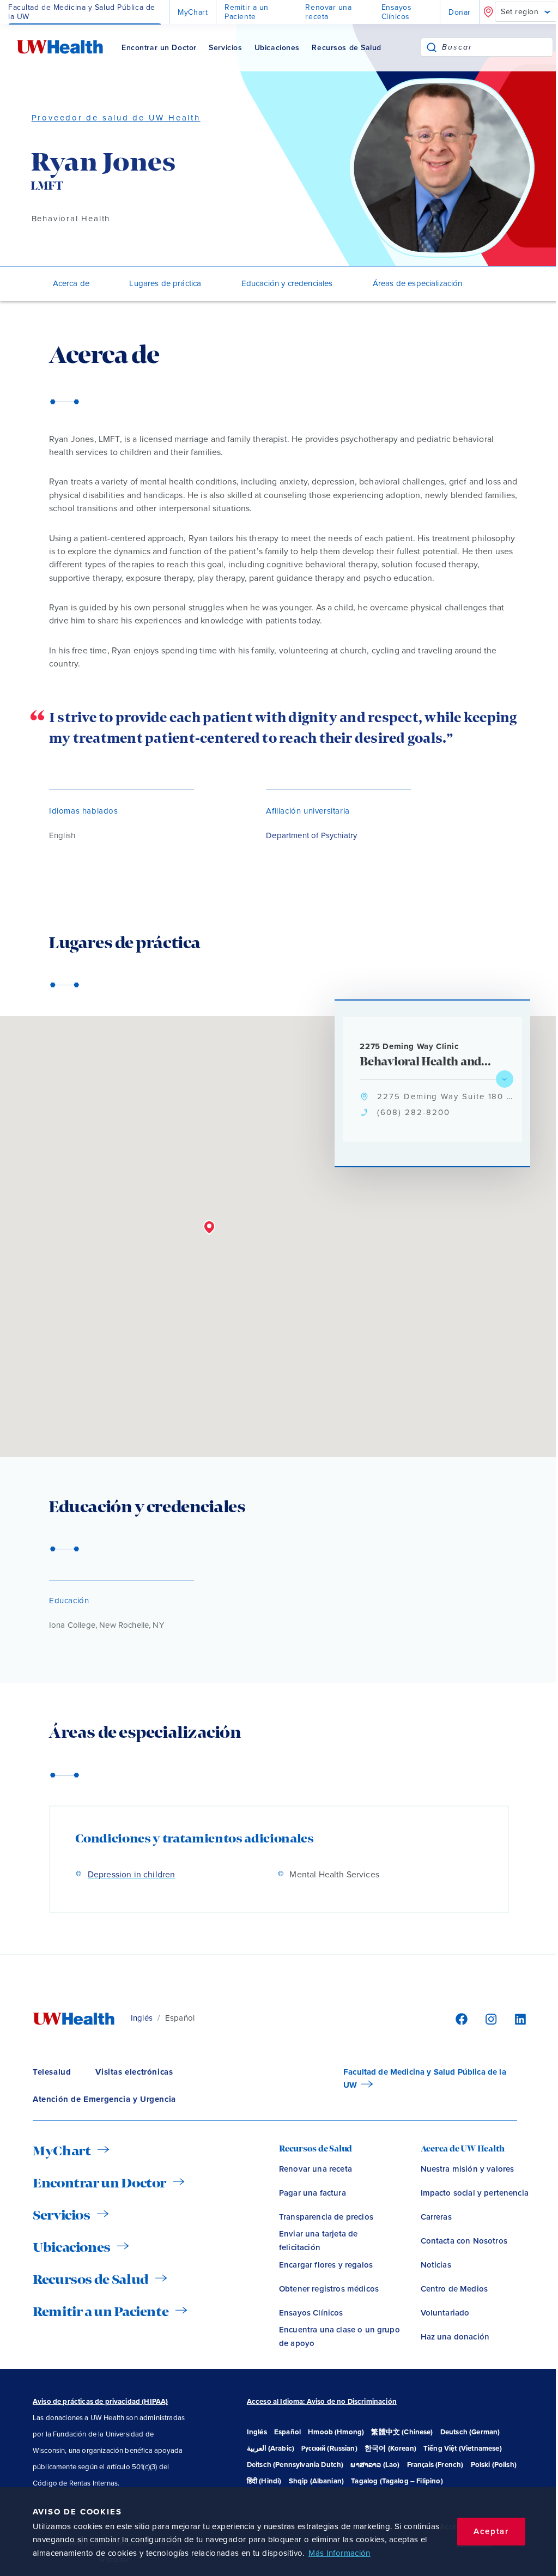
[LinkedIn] (515, 2019)
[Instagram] (489, 2019)
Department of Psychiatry (311, 835)
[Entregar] (432, 47)
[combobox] (497, 47)
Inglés (142, 2018)
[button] (209, 1228)
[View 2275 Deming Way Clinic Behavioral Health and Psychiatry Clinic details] (505, 1079)
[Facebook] (460, 2019)
